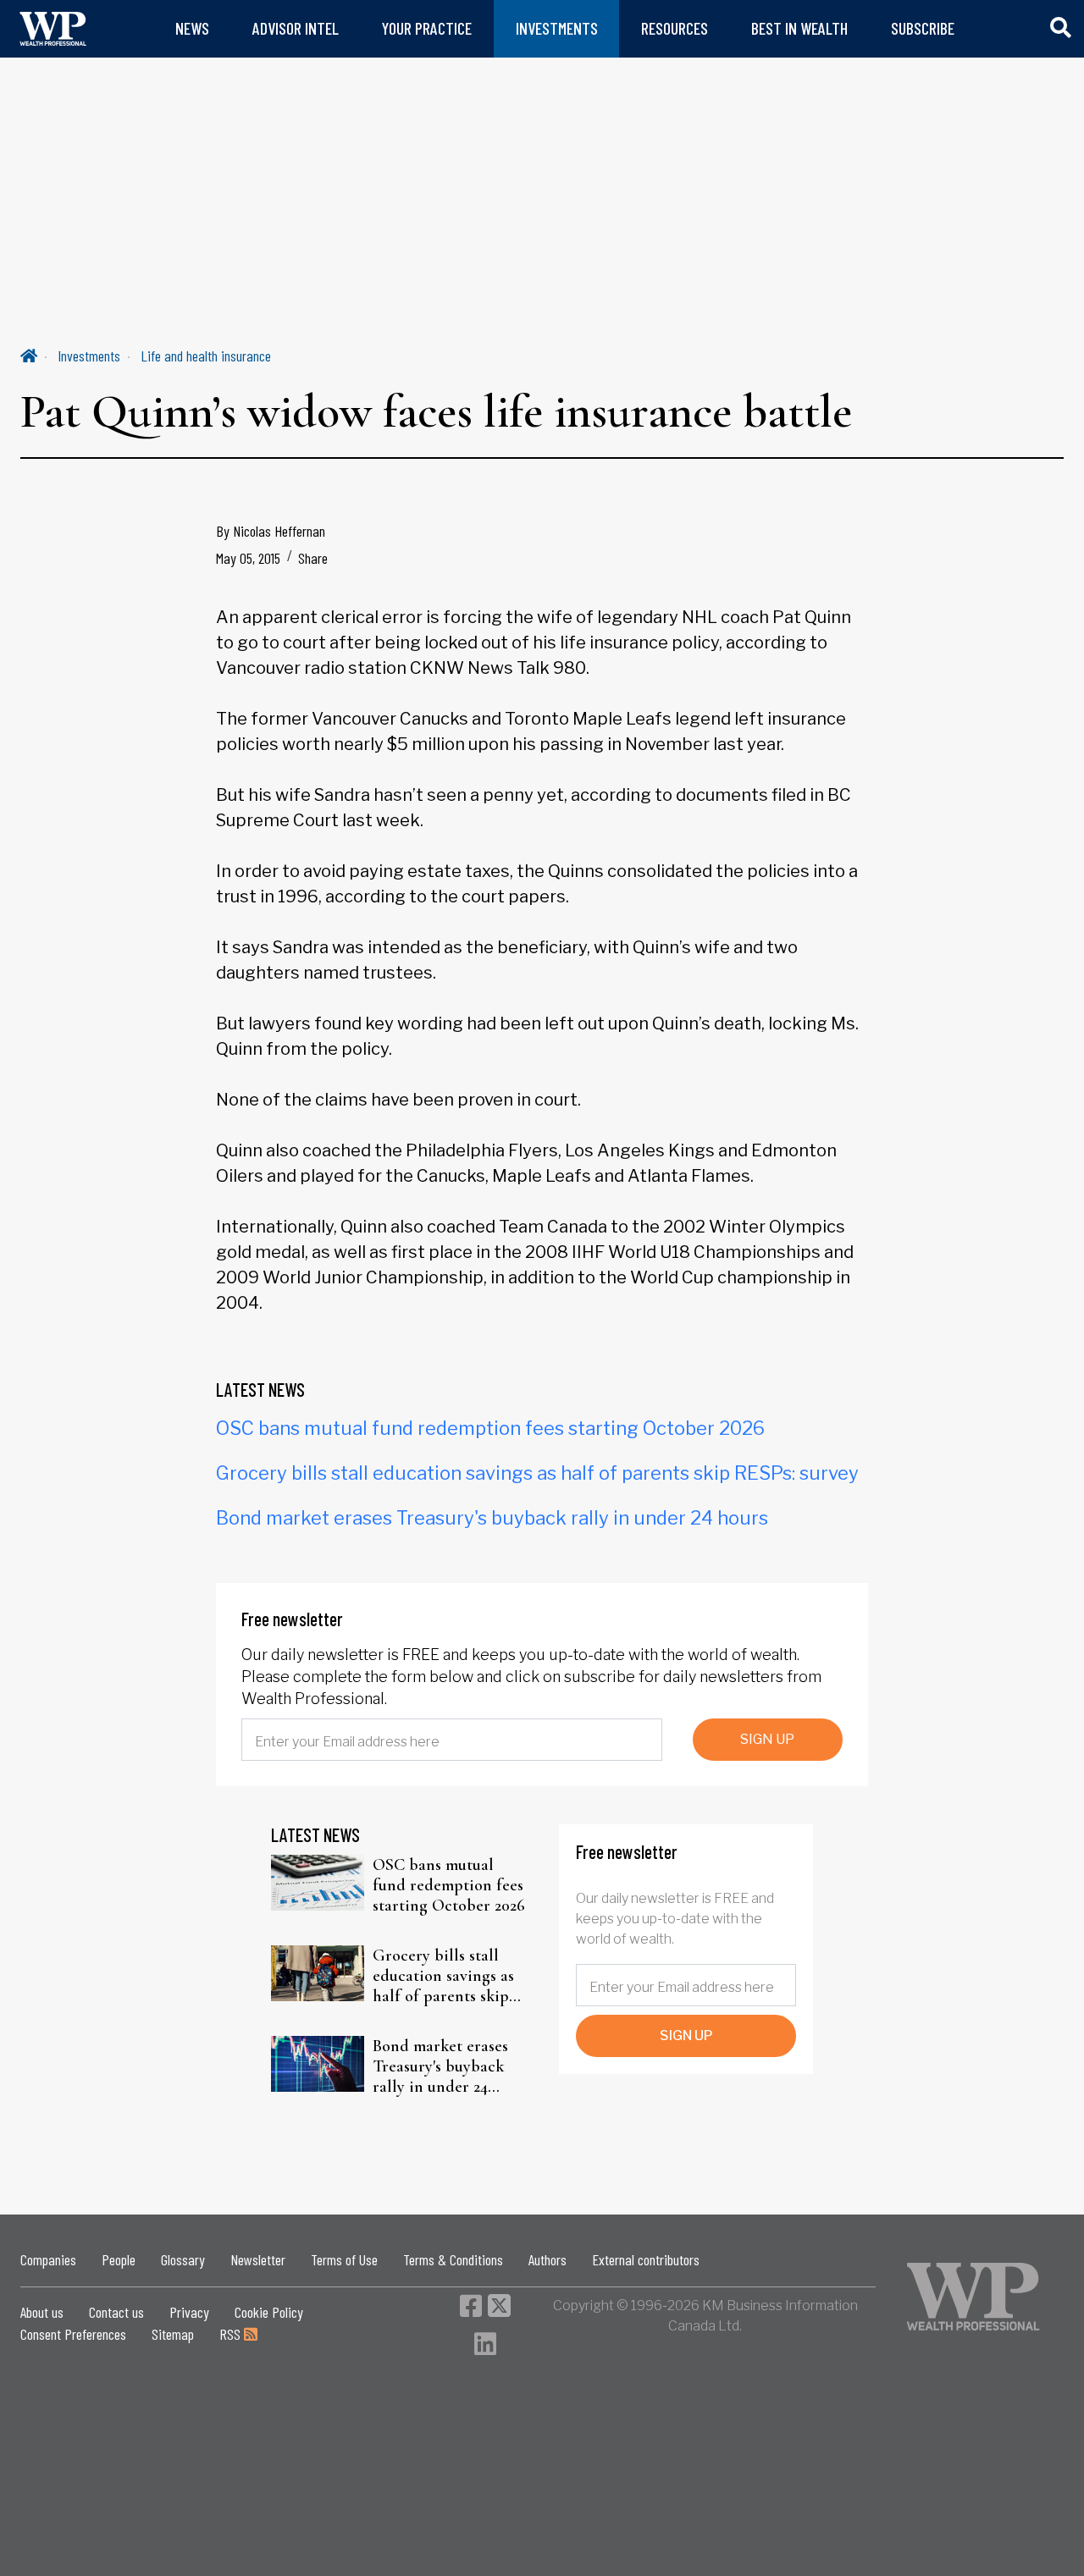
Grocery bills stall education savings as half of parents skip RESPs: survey (537, 1473)
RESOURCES (675, 28)
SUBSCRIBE (923, 28)
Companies (48, 2259)
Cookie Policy (269, 2312)
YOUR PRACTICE (427, 28)
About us (42, 2312)
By (271, 531)
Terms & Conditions (453, 2259)
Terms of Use (344, 2259)
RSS (232, 2334)
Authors (548, 2259)
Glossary (183, 2259)
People (119, 2259)
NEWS (192, 28)
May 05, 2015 (248, 558)
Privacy (189, 2312)
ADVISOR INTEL (296, 28)
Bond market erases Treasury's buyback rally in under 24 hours (492, 1518)
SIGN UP (767, 1739)
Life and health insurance (206, 356)
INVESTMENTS (557, 28)
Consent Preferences (73, 2334)
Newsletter (258, 2259)
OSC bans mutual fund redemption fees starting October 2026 (490, 1428)
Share (313, 558)
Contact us (116, 2312)
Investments (89, 356)
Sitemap (173, 2334)
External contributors (646, 2259)
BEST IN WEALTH (799, 28)
